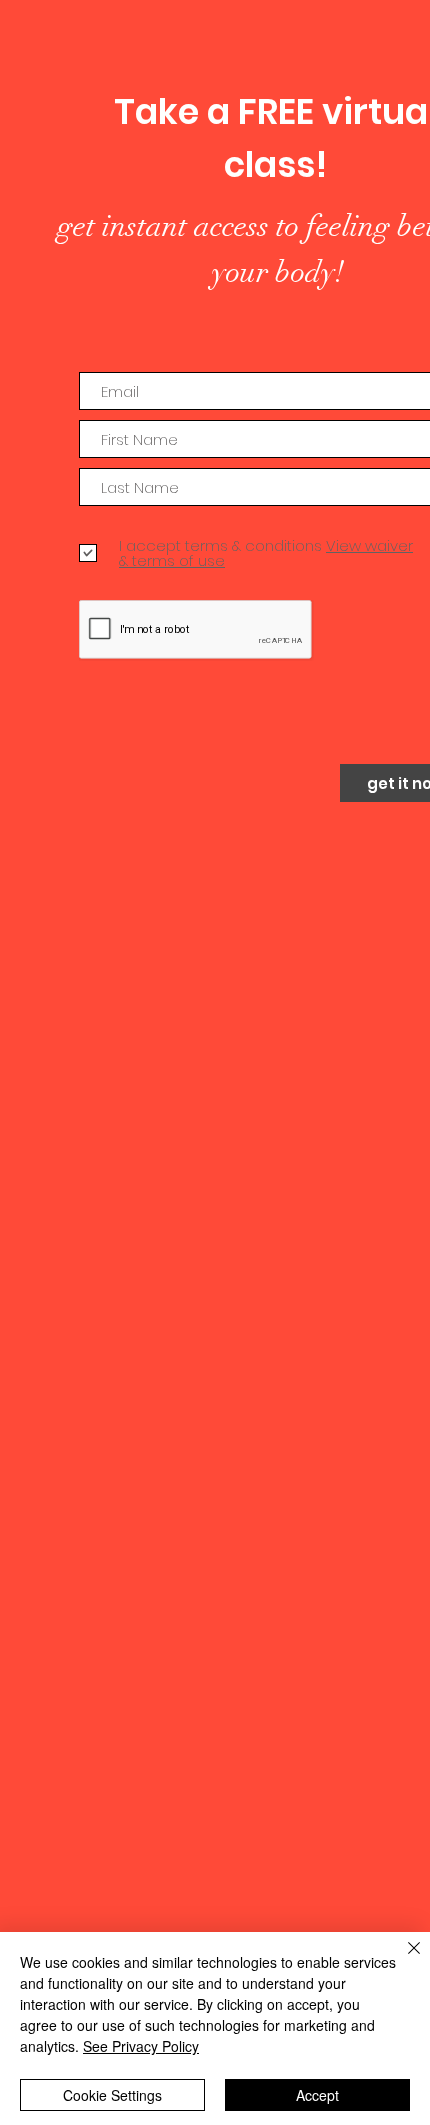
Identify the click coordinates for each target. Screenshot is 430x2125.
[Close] (402, 1960)
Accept (317, 2095)
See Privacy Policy (141, 2046)
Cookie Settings (112, 2095)
